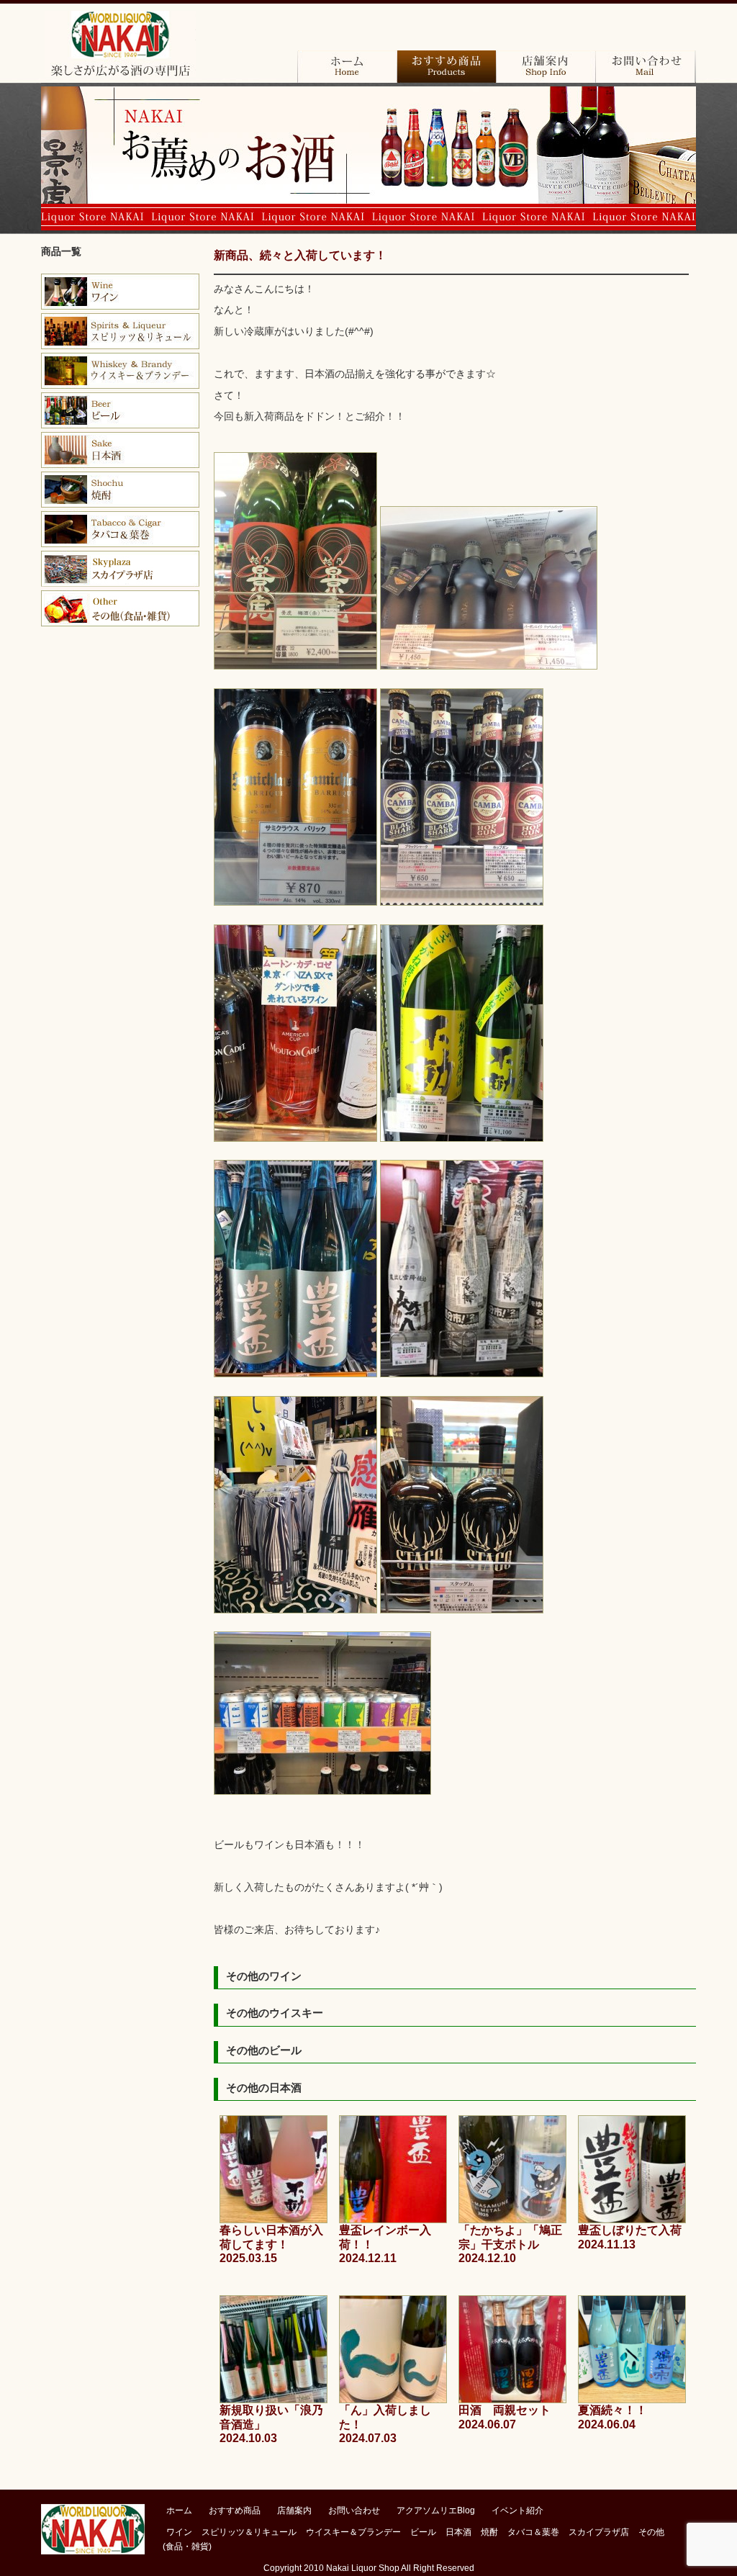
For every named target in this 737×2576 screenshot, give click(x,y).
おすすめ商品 (446, 67)
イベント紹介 (517, 2510)
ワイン (120, 292)
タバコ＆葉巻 (120, 529)
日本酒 (120, 450)
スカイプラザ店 (120, 569)
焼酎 (120, 490)
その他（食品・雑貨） (120, 608)
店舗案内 (546, 67)
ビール (120, 410)
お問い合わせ (645, 67)
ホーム (347, 67)
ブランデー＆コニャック (120, 331)
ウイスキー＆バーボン (120, 371)
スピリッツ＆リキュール (249, 2532)
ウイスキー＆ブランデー (353, 2532)
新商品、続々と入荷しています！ (300, 255)
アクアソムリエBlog (436, 2510)
